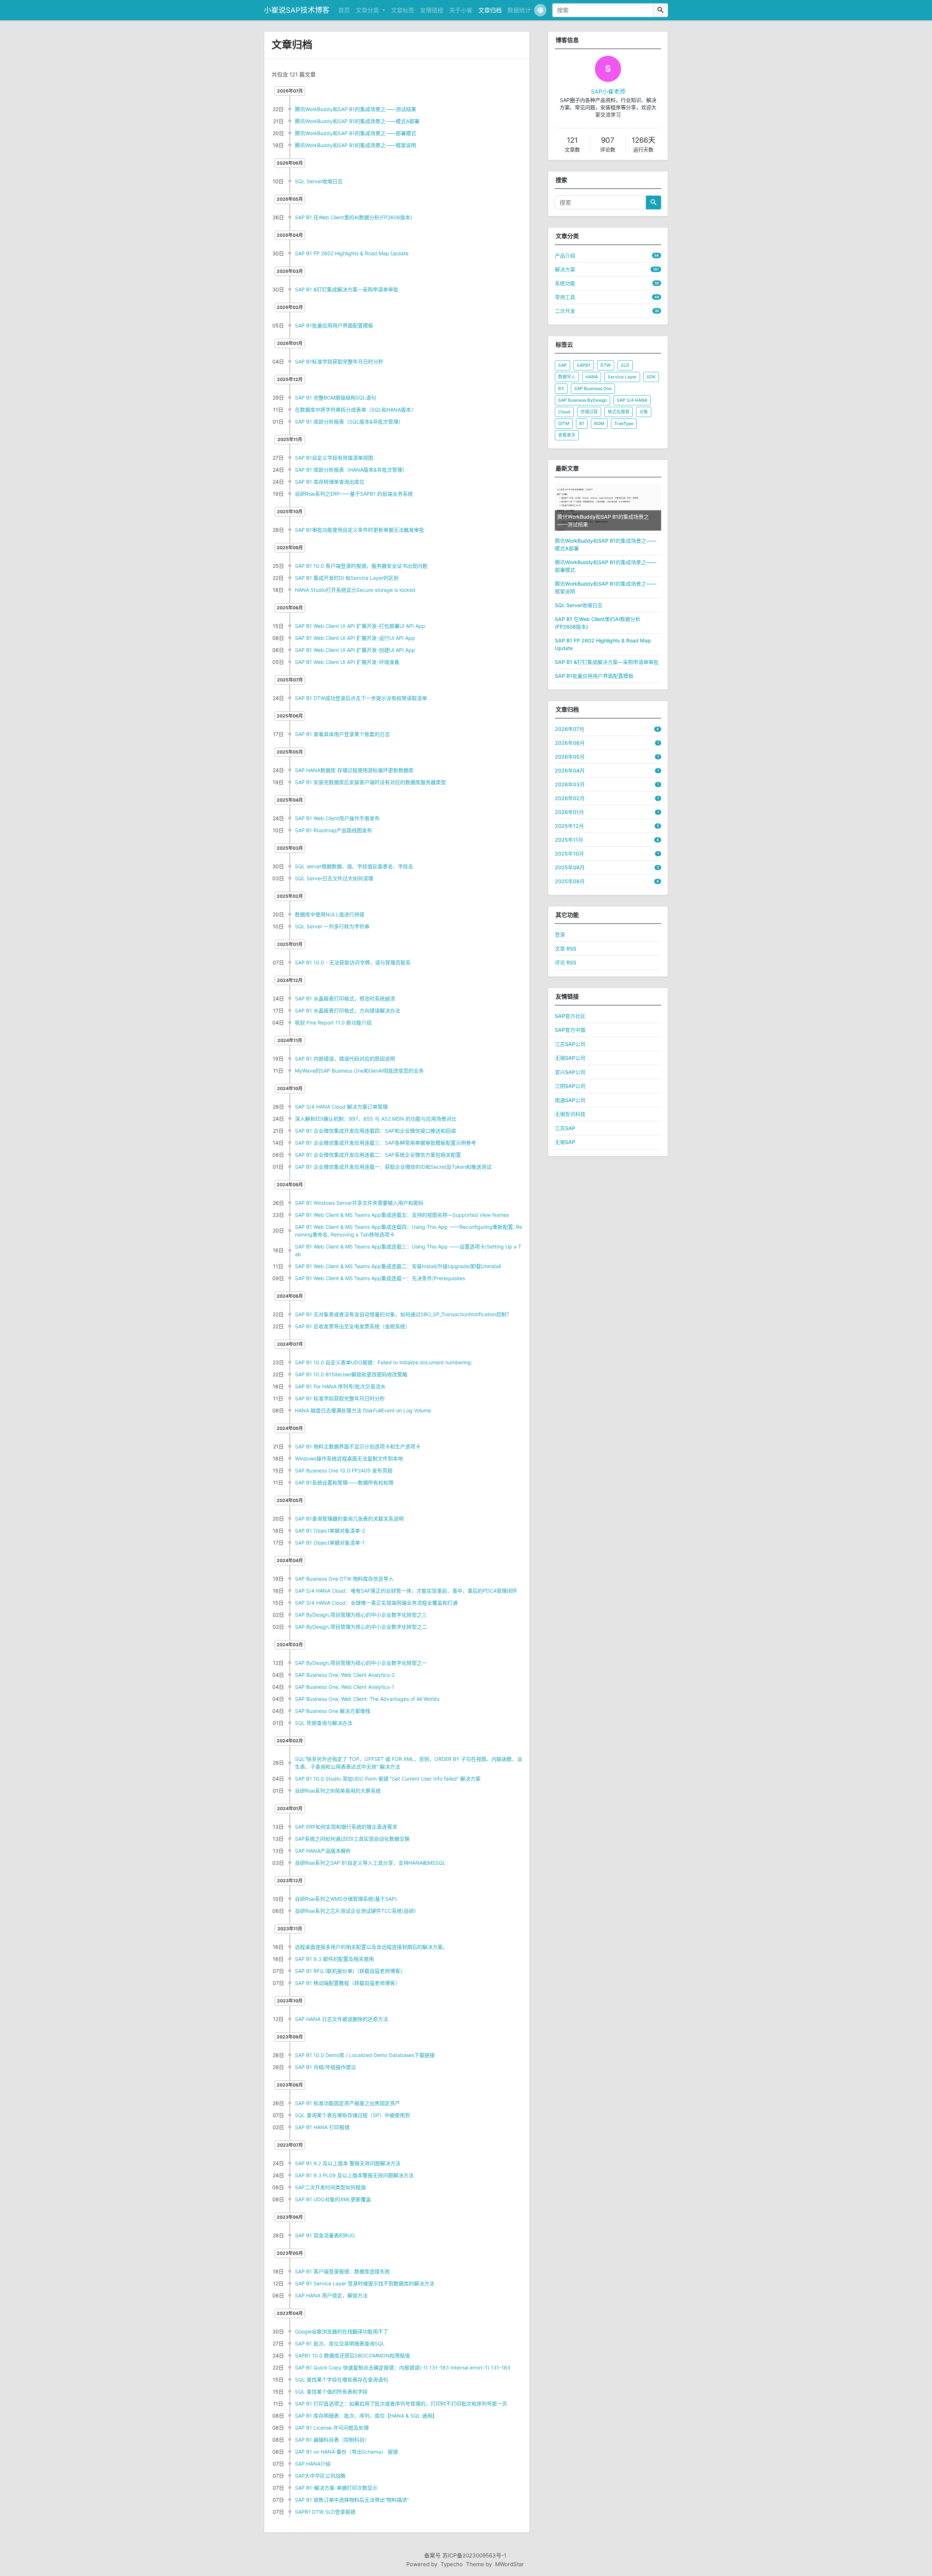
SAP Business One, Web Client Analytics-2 (345, 1675)
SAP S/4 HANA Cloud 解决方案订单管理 (341, 1107)
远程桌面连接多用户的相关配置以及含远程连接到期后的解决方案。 (371, 1947)
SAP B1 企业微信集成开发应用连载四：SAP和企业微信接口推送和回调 (375, 1131)
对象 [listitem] (644, 412)
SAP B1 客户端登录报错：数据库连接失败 (342, 2271)
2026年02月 (570, 798)
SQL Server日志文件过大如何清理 (334, 878)
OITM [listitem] (564, 423)
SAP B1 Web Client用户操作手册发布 (337, 818)
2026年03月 (570, 784)
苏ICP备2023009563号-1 (474, 2555)
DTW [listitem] (606, 365)
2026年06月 (570, 743)
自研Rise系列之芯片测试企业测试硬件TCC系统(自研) (355, 1911)
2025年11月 (569, 840)
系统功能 (565, 283)
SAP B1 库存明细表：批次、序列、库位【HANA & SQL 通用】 (366, 2416)
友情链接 (432, 10)
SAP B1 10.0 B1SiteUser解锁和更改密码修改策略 (351, 1374)
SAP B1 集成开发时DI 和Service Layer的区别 (347, 578)
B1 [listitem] (582, 423)
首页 (344, 10)
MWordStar (510, 2564)
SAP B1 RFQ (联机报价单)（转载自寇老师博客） (350, 1971)
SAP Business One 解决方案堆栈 (333, 1711)
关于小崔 (461, 10)
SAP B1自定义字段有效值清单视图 (334, 458)
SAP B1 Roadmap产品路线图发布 (333, 830)
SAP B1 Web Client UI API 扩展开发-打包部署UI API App (360, 626)
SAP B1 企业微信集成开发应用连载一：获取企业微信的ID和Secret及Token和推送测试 (393, 1167)
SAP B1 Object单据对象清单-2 (330, 1531)
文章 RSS (566, 949)
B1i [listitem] (561, 388)
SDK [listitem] (651, 377)
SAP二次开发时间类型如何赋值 (330, 2187)
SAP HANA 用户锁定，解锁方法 (331, 2295)
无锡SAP (565, 1142)
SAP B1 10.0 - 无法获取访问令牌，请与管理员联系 (353, 962)
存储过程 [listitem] (589, 412)
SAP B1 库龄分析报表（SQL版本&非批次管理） (349, 422)
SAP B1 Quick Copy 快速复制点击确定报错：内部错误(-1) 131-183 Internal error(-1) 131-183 (403, 2367)
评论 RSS (566, 962)
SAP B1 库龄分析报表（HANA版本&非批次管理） (351, 470)
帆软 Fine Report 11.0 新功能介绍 (333, 1022)
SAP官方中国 (570, 1030)
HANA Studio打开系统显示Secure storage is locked (355, 590)
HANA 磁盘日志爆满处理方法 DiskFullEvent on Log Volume (363, 1410)
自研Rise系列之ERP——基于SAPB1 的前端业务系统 (354, 494)
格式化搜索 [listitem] (619, 412)
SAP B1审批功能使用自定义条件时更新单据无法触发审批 (360, 530)
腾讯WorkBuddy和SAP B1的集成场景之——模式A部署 (357, 121)
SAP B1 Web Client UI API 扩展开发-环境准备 (347, 662)
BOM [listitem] (599, 423)
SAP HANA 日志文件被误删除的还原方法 (341, 2019)
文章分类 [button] (368, 10)
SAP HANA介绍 (313, 2464)
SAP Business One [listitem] (593, 388)
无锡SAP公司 (570, 1058)
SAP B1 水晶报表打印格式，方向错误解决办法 (347, 1010)
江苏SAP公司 (570, 1044)
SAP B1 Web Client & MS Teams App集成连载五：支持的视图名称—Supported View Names (402, 1215)
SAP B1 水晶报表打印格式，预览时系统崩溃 (345, 998)
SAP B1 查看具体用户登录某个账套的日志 (342, 734)
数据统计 (519, 10)
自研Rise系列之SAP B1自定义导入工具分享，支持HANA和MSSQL (370, 1863)
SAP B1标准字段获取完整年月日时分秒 (339, 361)
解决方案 (565, 269)
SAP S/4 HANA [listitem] (632, 400)
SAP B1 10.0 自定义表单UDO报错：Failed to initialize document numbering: (384, 1362)
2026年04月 (570, 770)
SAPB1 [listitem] (584, 365)
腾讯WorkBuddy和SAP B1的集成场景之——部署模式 (356, 133)
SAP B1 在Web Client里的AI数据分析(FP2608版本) (354, 217)
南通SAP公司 (570, 1100)
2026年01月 (569, 812)
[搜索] (660, 10)
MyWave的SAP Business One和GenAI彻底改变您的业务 (359, 1071)
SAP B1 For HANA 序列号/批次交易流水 (340, 1386)
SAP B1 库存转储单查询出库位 (330, 482)
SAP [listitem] (562, 365)
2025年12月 (569, 826)
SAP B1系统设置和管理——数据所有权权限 (344, 1482)
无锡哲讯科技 (570, 1114)
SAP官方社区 (570, 1016)
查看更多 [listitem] (567, 435)
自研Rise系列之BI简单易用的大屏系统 (338, 1791)
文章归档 (490, 10)
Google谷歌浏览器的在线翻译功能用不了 (341, 2331)
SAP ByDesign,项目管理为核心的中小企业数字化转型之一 (361, 1663)
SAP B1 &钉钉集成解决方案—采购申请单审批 (347, 289)
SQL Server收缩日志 (319, 181)
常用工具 (565, 297)
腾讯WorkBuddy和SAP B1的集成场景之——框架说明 (356, 145)
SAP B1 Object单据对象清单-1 (330, 1543)
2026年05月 (570, 757)
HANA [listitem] (592, 377)
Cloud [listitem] (564, 412)
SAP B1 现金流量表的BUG (325, 2235)
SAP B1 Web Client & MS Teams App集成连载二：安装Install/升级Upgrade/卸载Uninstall (398, 1266)
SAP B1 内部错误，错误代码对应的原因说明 (345, 1059)
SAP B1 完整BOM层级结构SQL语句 (335, 398)
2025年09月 (570, 867)
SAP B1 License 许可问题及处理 (332, 2428)
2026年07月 (570, 729)
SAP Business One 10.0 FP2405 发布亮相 (344, 1470)
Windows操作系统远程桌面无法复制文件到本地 (349, 1458)
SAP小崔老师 (608, 91)
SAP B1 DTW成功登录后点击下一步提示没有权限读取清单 (361, 698)
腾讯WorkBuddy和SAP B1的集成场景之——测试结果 (356, 109)
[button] (540, 10)
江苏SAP (565, 1128)
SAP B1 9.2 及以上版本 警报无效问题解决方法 (348, 2163)
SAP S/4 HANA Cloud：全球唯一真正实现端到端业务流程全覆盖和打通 (376, 1603)
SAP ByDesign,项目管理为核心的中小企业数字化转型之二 (361, 1627)
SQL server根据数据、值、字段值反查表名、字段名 (354, 866)
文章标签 (403, 10)
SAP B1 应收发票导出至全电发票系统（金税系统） (353, 1326)
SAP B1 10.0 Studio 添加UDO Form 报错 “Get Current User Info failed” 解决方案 (388, 1779)
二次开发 (565, 311)
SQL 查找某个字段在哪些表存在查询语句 (341, 2380)
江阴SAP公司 (570, 1086)
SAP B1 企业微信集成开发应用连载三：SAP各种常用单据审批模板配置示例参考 (386, 1143)
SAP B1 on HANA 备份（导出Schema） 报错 (346, 2452)
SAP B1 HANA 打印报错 (322, 2127)
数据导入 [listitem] (567, 377)
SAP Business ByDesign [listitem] (582, 400)
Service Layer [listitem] (622, 377)
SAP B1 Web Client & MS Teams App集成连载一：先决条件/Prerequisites (380, 1278)
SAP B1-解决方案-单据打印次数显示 (336, 2488)
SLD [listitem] (625, 365)
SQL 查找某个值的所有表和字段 (331, 2392)
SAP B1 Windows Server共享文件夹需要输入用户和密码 (359, 1203)
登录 (560, 934)
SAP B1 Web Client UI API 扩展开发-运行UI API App (355, 638)
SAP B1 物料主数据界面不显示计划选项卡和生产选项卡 (358, 1446)
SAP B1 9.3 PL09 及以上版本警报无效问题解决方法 (354, 2175)
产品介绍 (565, 255)
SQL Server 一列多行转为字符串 (332, 926)
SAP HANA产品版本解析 (323, 1851)
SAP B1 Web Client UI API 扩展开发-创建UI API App (355, 650)
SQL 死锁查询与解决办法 (324, 1723)
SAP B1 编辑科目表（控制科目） (332, 2440)
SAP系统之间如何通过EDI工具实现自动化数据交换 (352, 1839)
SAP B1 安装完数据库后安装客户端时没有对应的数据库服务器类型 (370, 782)
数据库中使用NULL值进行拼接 (330, 914)
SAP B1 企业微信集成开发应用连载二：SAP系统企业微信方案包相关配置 (378, 1155)
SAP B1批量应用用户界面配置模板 (334, 325)
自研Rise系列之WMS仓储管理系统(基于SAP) (346, 1899)
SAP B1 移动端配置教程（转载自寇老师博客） (347, 1983)
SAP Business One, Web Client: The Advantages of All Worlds (367, 1699)
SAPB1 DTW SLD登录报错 (325, 2512)
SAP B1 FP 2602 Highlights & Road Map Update (352, 253)
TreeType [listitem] (624, 423)
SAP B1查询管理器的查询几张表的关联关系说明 (349, 1519)
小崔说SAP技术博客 (297, 10)
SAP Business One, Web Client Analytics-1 (345, 1687)
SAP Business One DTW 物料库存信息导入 (344, 1579)
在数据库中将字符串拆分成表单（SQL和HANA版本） (356, 410)
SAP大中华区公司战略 (320, 2476)
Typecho (452, 2564)
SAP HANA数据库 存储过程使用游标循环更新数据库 (354, 770)
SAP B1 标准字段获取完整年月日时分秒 (340, 1398)
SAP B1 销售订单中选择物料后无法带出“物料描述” (352, 2500)
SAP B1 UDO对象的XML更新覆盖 (333, 2199)
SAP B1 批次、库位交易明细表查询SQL (340, 2343)
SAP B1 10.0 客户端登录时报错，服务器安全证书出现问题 (361, 566)
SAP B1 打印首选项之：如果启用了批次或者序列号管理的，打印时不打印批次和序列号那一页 (401, 2404)
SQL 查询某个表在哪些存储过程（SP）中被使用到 (352, 2115)
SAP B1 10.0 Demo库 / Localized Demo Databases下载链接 (365, 2055)
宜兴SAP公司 (570, 1072)
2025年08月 (570, 881)
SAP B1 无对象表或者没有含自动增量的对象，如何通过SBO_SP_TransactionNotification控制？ (403, 1314)
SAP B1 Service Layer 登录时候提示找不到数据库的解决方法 (365, 2283)
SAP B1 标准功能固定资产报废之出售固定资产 (347, 2103)
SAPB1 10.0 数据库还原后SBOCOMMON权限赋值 (352, 2355)
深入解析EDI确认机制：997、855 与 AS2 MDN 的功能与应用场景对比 (376, 1119)
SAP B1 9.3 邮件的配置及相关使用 (334, 1959)
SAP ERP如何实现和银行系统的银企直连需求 (346, 1827)
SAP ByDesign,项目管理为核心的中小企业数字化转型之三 (361, 1615)
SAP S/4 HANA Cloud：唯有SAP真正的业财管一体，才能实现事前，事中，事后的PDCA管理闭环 (406, 1591)
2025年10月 (569, 854)
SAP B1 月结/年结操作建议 (325, 2067)
